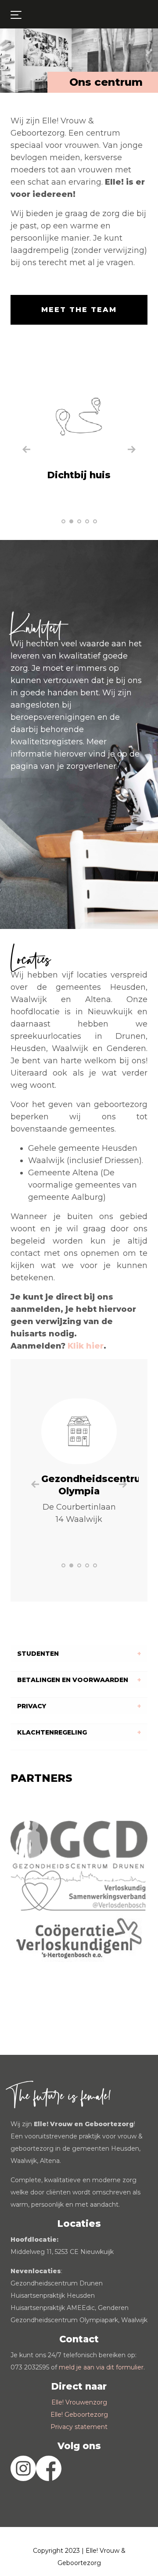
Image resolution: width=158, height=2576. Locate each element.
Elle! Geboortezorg (79, 2415)
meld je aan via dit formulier (101, 2367)
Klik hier (86, 1346)
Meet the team (79, 310)
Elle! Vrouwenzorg (79, 2402)
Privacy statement (79, 2427)
